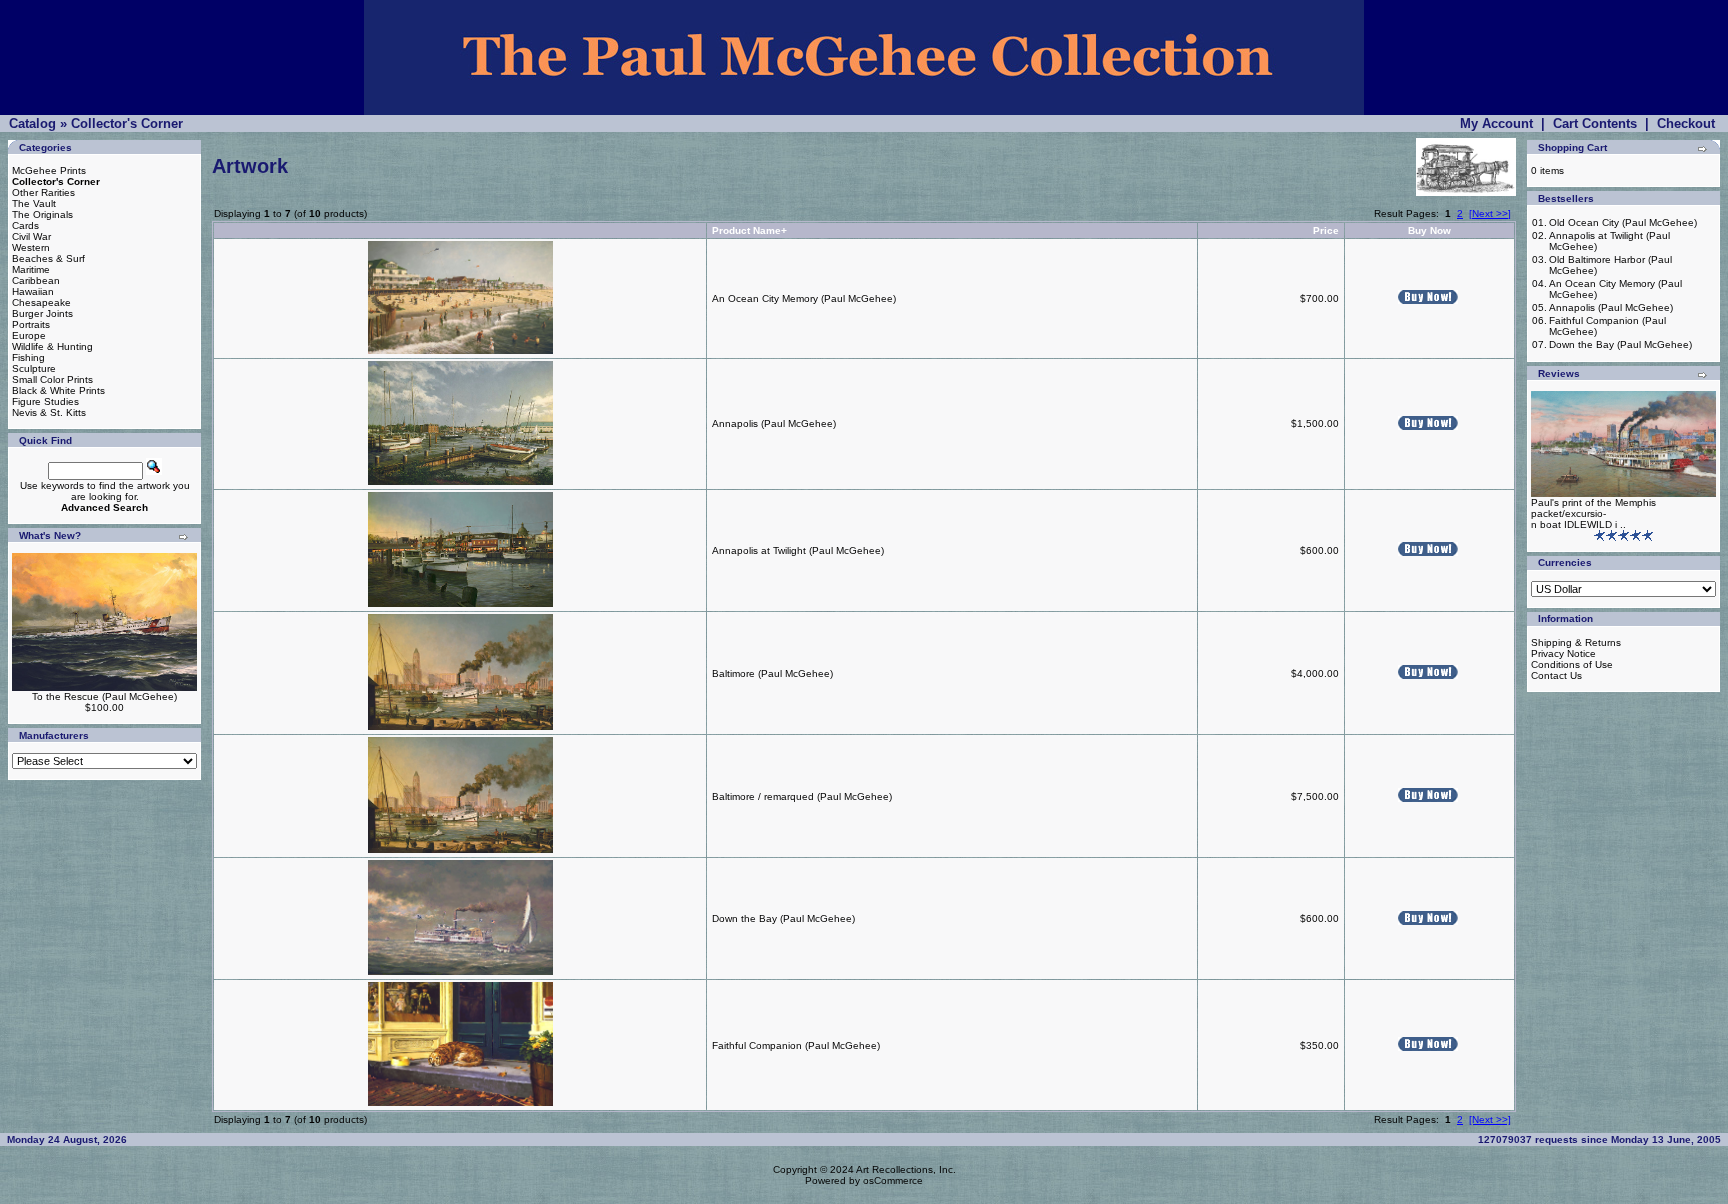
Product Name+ (749, 230)
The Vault (34, 203)
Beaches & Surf (48, 258)
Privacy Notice (1563, 653)
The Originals (42, 214)
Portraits (31, 324)
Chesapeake (41, 302)
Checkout (1686, 123)
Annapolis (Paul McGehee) (774, 423)
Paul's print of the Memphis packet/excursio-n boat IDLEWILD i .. (1593, 513)
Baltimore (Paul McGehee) (772, 673)
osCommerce (893, 1180)
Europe (29, 335)
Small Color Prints (52, 379)
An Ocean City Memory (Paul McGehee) (804, 298)
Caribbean (36, 280)
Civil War (31, 236)
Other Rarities (43, 192)
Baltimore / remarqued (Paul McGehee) (802, 796)
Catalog (32, 123)
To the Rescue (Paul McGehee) (104, 696)
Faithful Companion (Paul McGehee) (796, 1045)
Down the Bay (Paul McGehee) (783, 918)
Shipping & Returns (1576, 642)
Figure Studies (45, 401)
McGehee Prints (49, 170)
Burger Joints (42, 313)
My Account (1496, 123)
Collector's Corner (127, 123)
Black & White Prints (58, 390)
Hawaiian (33, 291)
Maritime (31, 269)
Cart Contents (1595, 123)
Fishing (28, 357)
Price (1326, 230)
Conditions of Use (1572, 664)
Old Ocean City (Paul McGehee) (1623, 222)
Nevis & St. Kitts (49, 412)
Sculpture (34, 368)
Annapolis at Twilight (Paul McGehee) (798, 550)
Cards (25, 225)
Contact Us (1556, 675)
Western (31, 247)
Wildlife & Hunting (52, 346)
